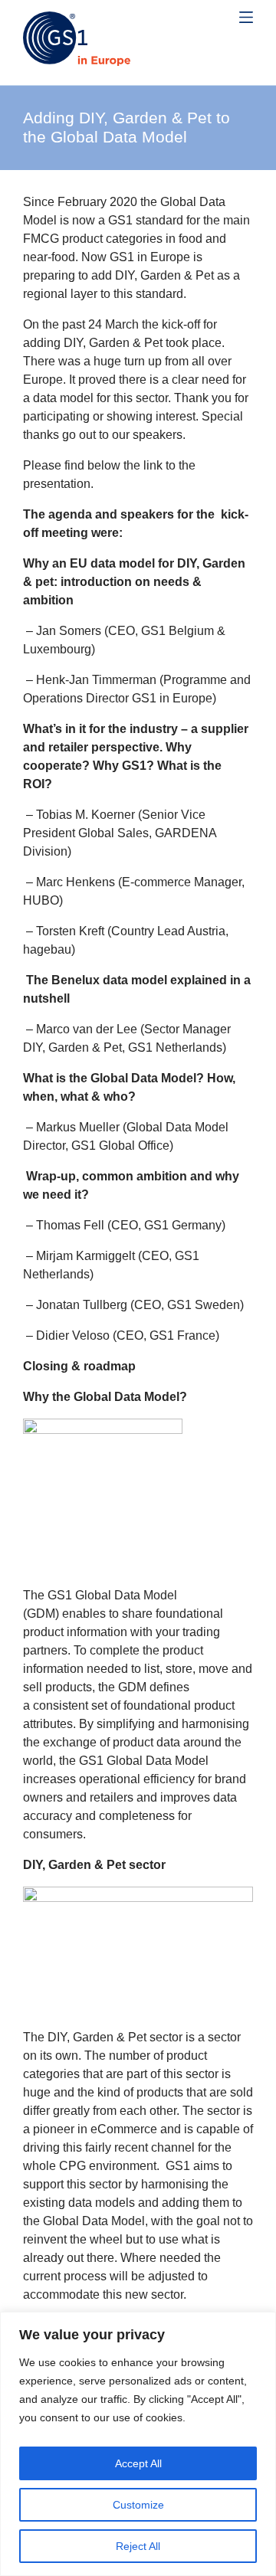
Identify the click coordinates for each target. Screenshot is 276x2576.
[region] (138, 2444)
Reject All (138, 2546)
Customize (138, 2505)
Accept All (138, 2463)
